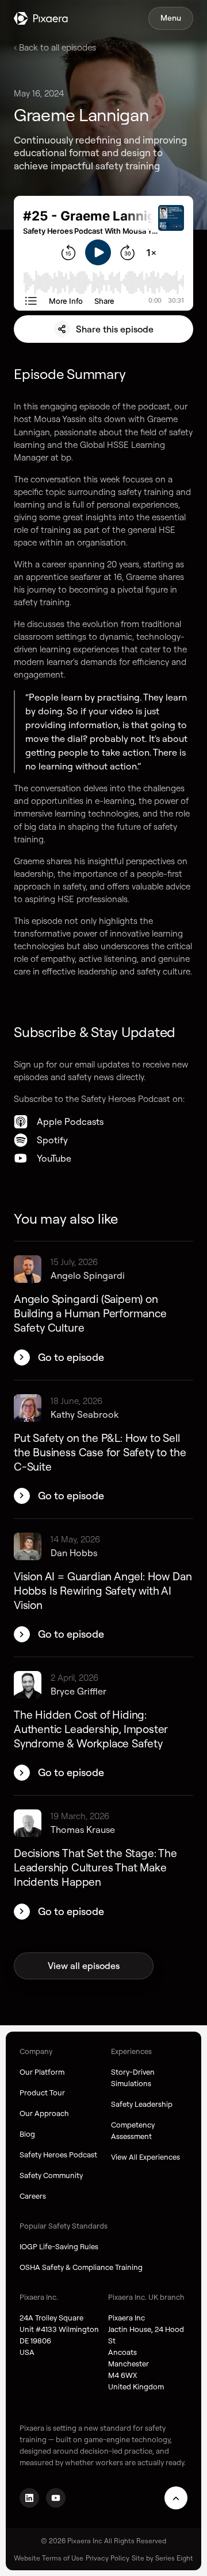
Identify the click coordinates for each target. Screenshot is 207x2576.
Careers (33, 2196)
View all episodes (84, 1966)
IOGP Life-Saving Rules (59, 2246)
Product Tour (42, 2092)
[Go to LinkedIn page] (29, 2498)
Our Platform (42, 2072)
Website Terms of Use (49, 2558)
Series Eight (174, 2558)
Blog (27, 2134)
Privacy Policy (108, 2558)
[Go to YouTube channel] (56, 2498)
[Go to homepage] (41, 18)
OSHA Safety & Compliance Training (81, 2267)
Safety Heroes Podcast (58, 2155)
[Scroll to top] (176, 2498)
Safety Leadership (142, 2104)
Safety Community (51, 2175)
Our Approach (44, 2113)
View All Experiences (145, 2157)
